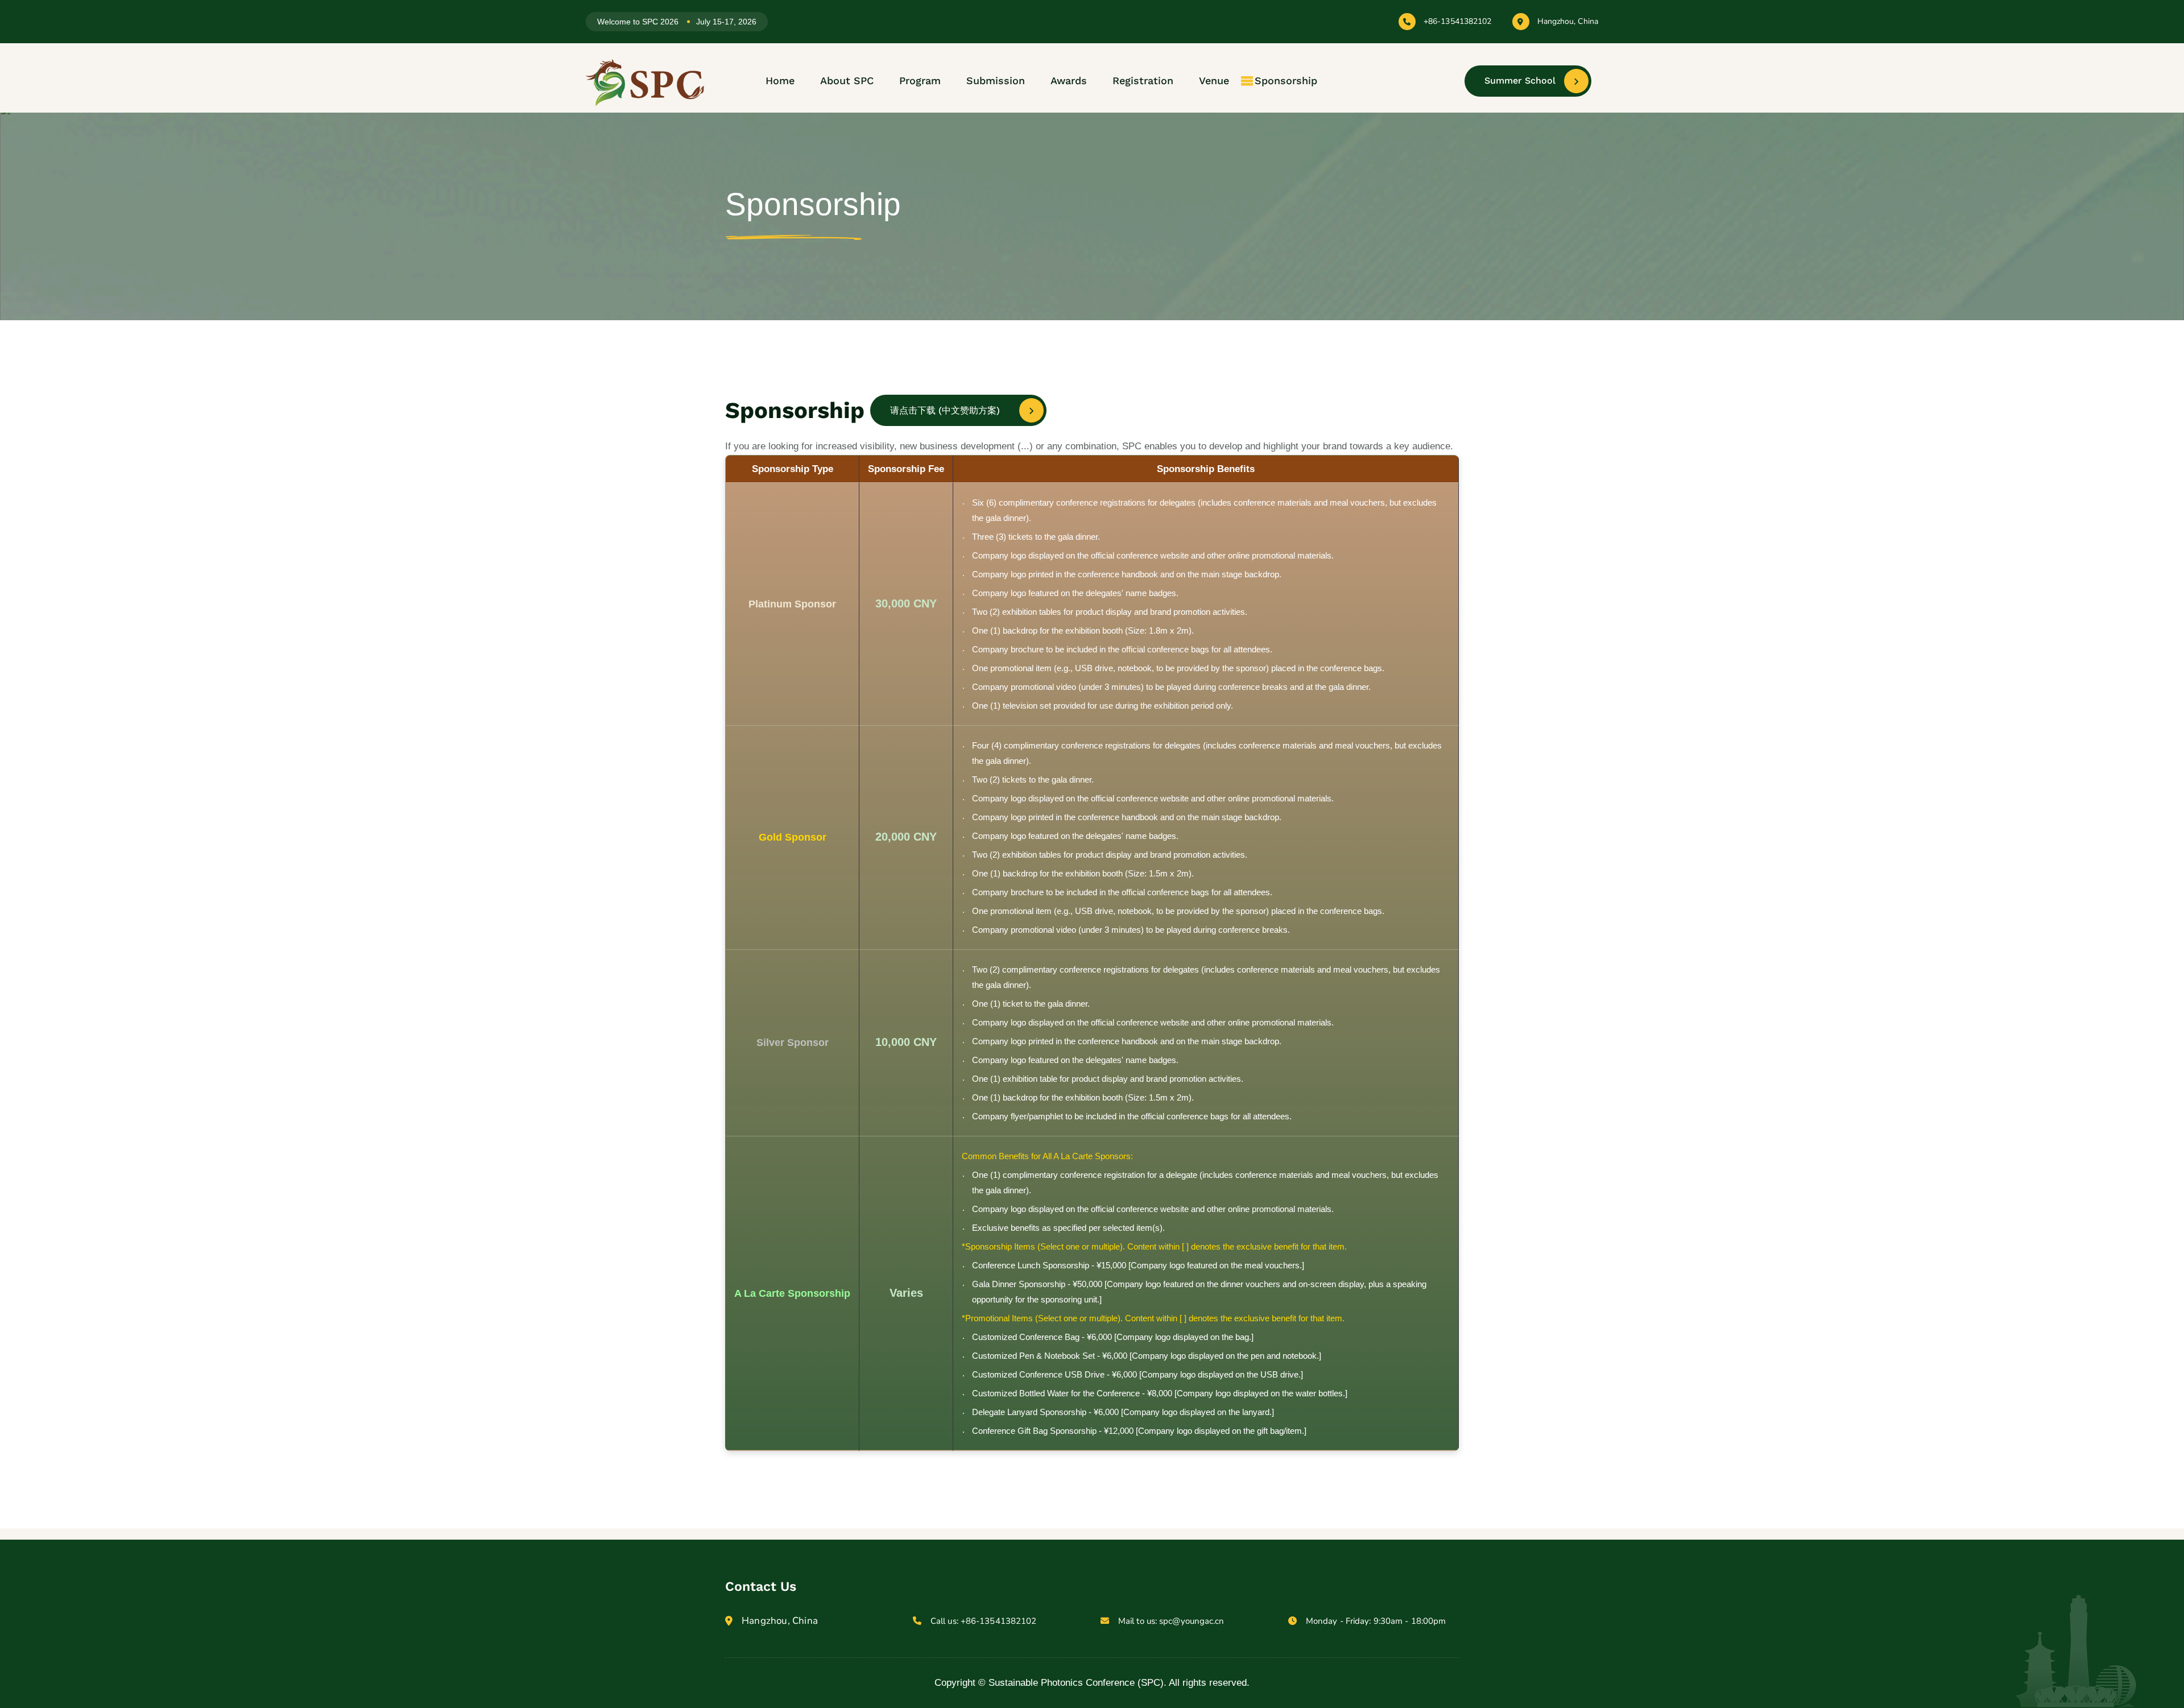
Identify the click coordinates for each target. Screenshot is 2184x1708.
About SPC (847, 80)
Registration (1143, 80)
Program (920, 80)
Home (780, 80)
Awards (1069, 80)
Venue (1214, 80)
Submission (996, 80)
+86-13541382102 (1458, 22)
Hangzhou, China (1568, 22)
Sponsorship (1286, 80)
